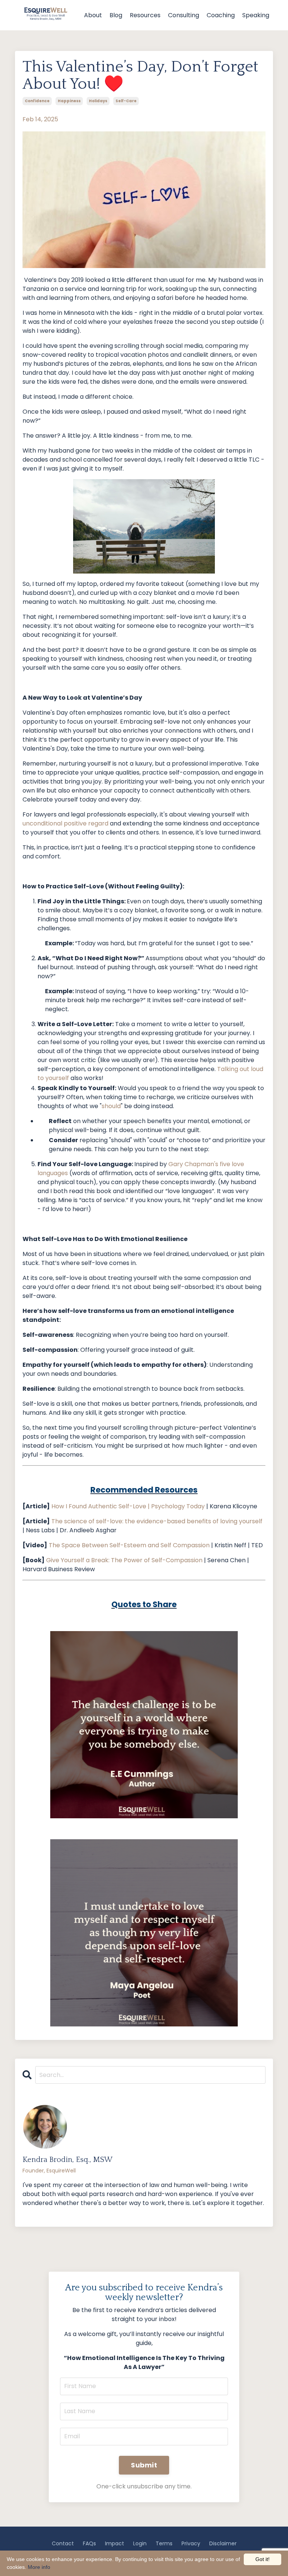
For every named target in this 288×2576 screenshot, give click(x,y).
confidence (37, 101)
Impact (115, 2543)
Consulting (184, 15)
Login (140, 2543)
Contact (63, 2543)
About (93, 15)
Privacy (191, 2543)
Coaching (221, 15)
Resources (145, 15)
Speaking (256, 15)
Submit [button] (144, 2465)
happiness (69, 101)
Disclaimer (223, 2543)
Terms (164, 2543)
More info (39, 2567)
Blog (116, 15)
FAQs (89, 2543)
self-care (126, 101)
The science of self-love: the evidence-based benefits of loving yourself (157, 1521)
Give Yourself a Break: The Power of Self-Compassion (124, 1560)
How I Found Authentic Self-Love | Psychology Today (128, 1506)
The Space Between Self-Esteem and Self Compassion (129, 1545)
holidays (98, 101)
